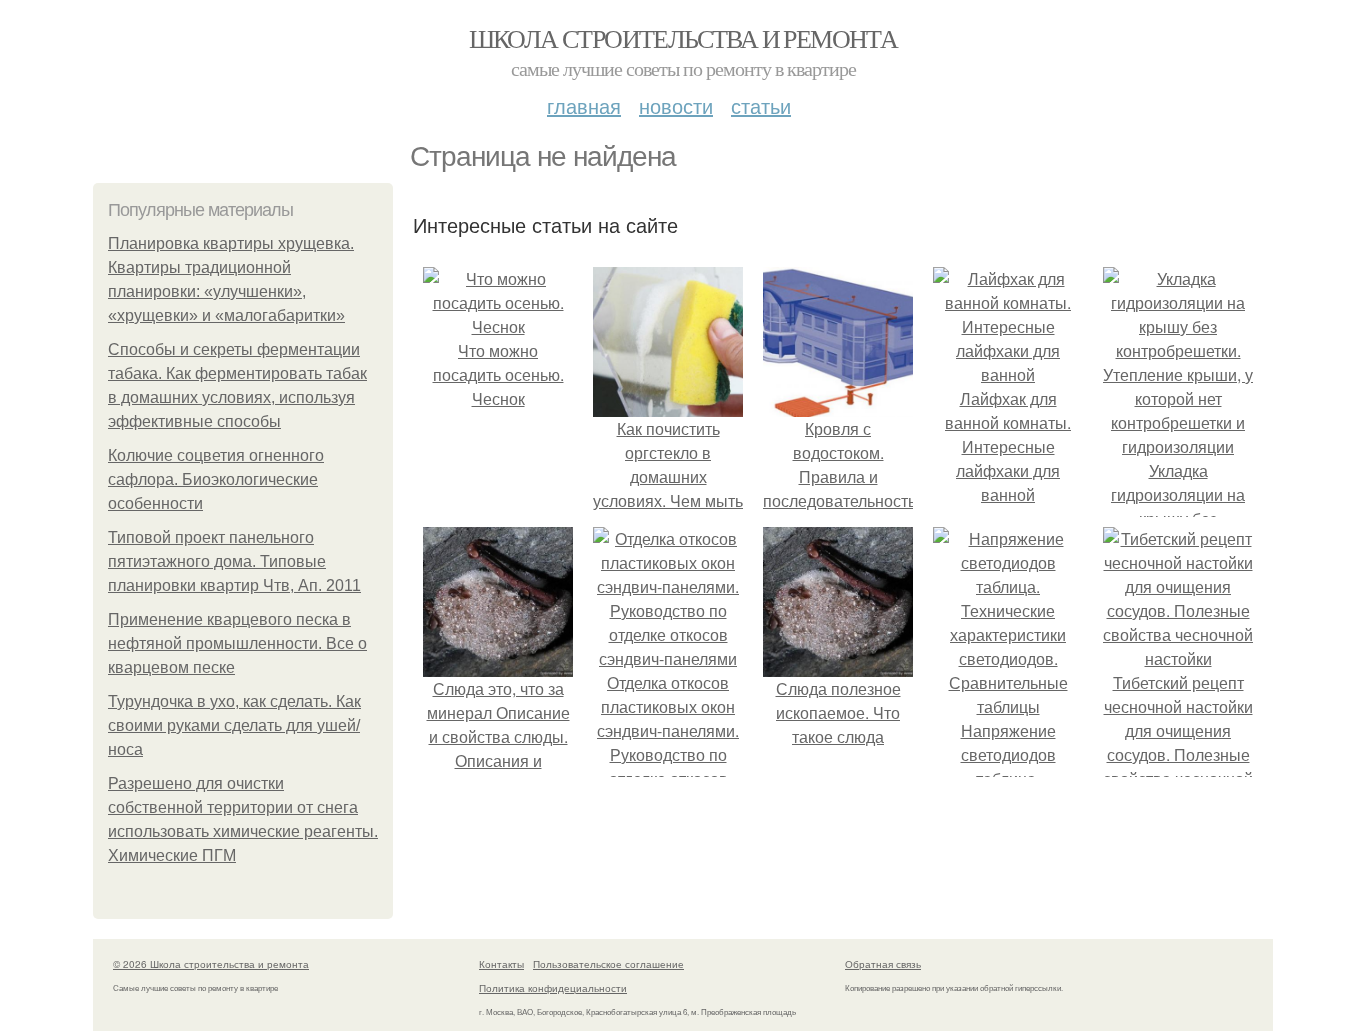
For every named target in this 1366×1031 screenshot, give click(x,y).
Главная (584, 105)
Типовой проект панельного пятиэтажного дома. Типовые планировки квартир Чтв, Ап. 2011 (234, 561)
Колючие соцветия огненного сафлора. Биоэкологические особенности (216, 479)
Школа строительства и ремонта (683, 38)
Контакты (501, 964)
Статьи (761, 105)
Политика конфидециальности (553, 988)
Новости (676, 105)
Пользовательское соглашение (608, 964)
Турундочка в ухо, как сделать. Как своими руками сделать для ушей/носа (234, 725)
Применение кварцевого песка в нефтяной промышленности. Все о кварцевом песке (237, 643)
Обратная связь (883, 964)
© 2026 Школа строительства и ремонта (211, 964)
